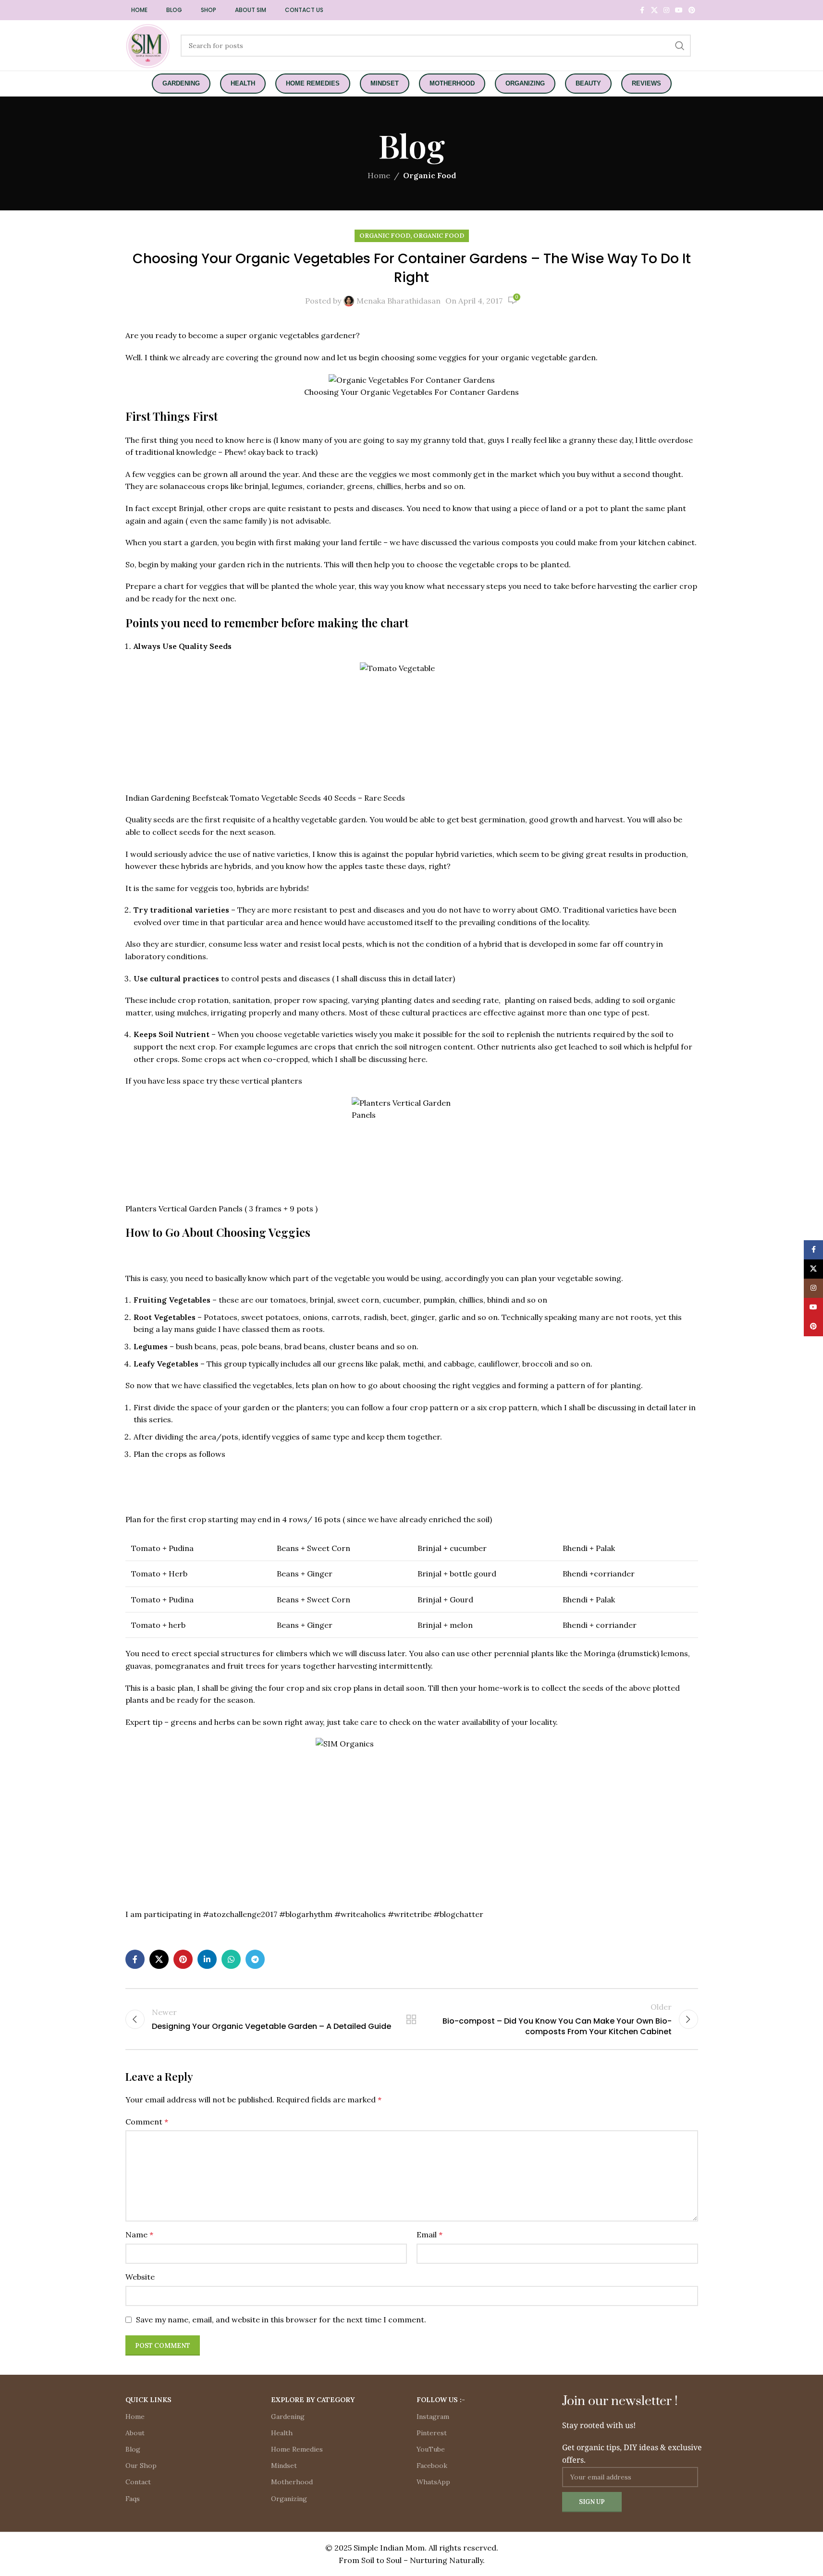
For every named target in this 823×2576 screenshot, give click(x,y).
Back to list (411, 2019)
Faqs (133, 2499)
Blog (133, 2449)
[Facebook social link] (642, 10)
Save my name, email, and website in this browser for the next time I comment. (281, 2320)
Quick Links (148, 2400)
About (135, 2433)
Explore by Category (313, 2400)
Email (430, 2234)
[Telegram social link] (255, 1959)
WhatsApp (433, 2482)
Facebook (432, 2466)
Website (140, 2277)
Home (379, 175)
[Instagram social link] (666, 10)
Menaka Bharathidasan (399, 301)
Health (282, 2433)
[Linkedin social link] (207, 1959)
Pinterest (432, 2433)
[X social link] (654, 10)
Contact (138, 2482)
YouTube (431, 2449)
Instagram (433, 2417)
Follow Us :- (441, 2400)
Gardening (288, 2417)
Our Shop (141, 2466)
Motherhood (292, 2482)
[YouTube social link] (679, 10)
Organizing (289, 2499)
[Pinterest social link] (692, 10)
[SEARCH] (680, 46)
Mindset (284, 2466)
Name (139, 2234)
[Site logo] (148, 45)
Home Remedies (297, 2449)
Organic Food (430, 175)
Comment (147, 2122)
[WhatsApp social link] (231, 1959)
